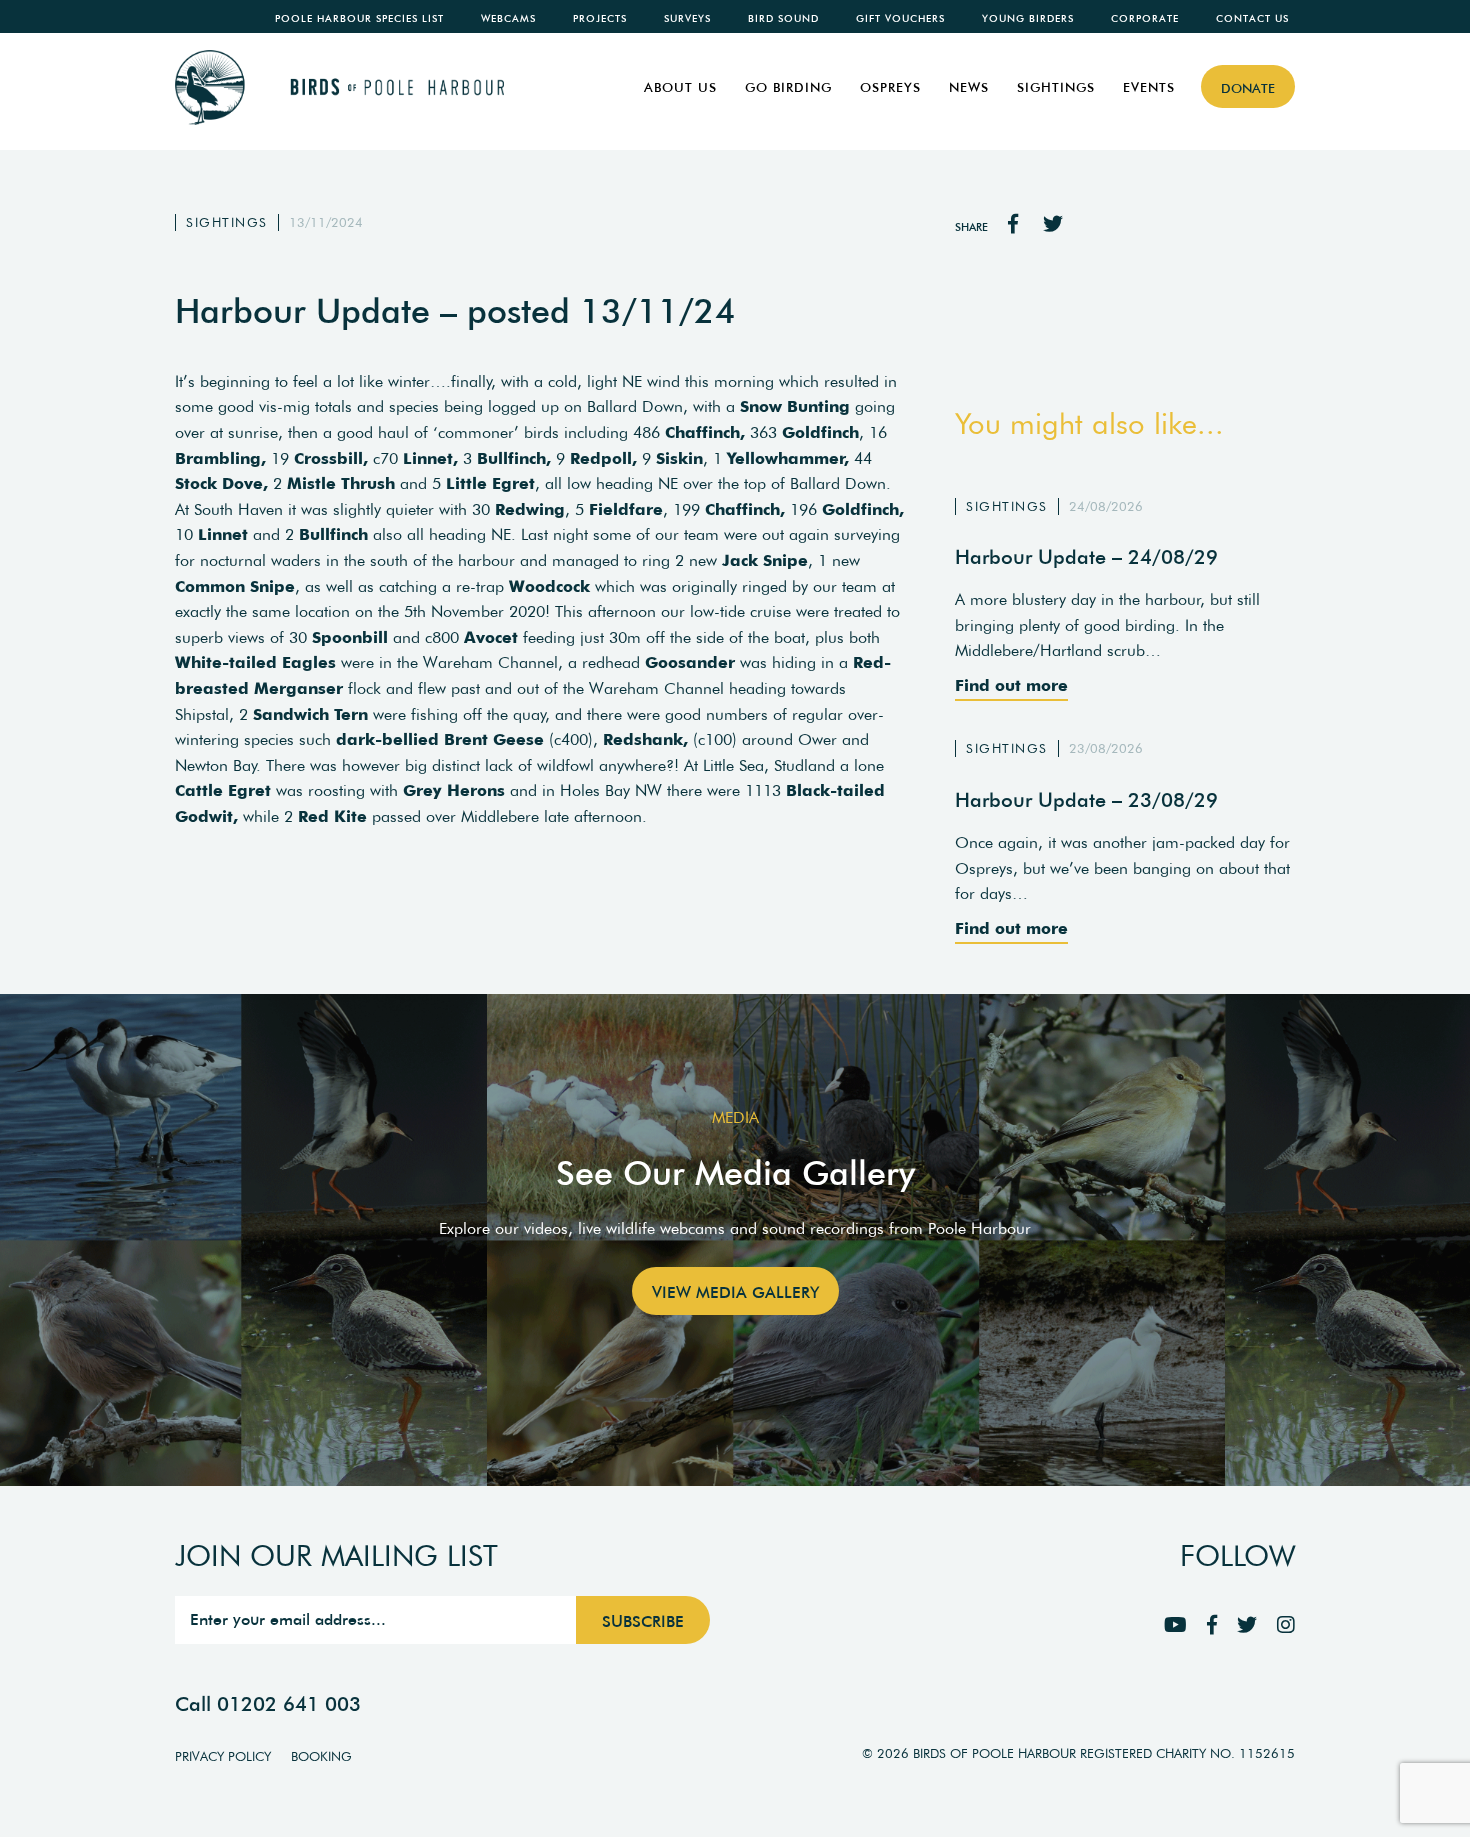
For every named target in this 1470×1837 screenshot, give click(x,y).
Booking (321, 1756)
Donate (1248, 88)
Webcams (508, 18)
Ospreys (890, 87)
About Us (680, 87)
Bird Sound (783, 18)
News (969, 87)
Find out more (1011, 685)
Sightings (1056, 87)
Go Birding (788, 87)
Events (1149, 87)
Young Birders (1028, 18)
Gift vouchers (900, 18)
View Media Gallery (735, 1292)
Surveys (687, 18)
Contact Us (1252, 18)
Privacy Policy (223, 1756)
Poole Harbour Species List (359, 18)
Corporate (1145, 18)
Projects (600, 18)
